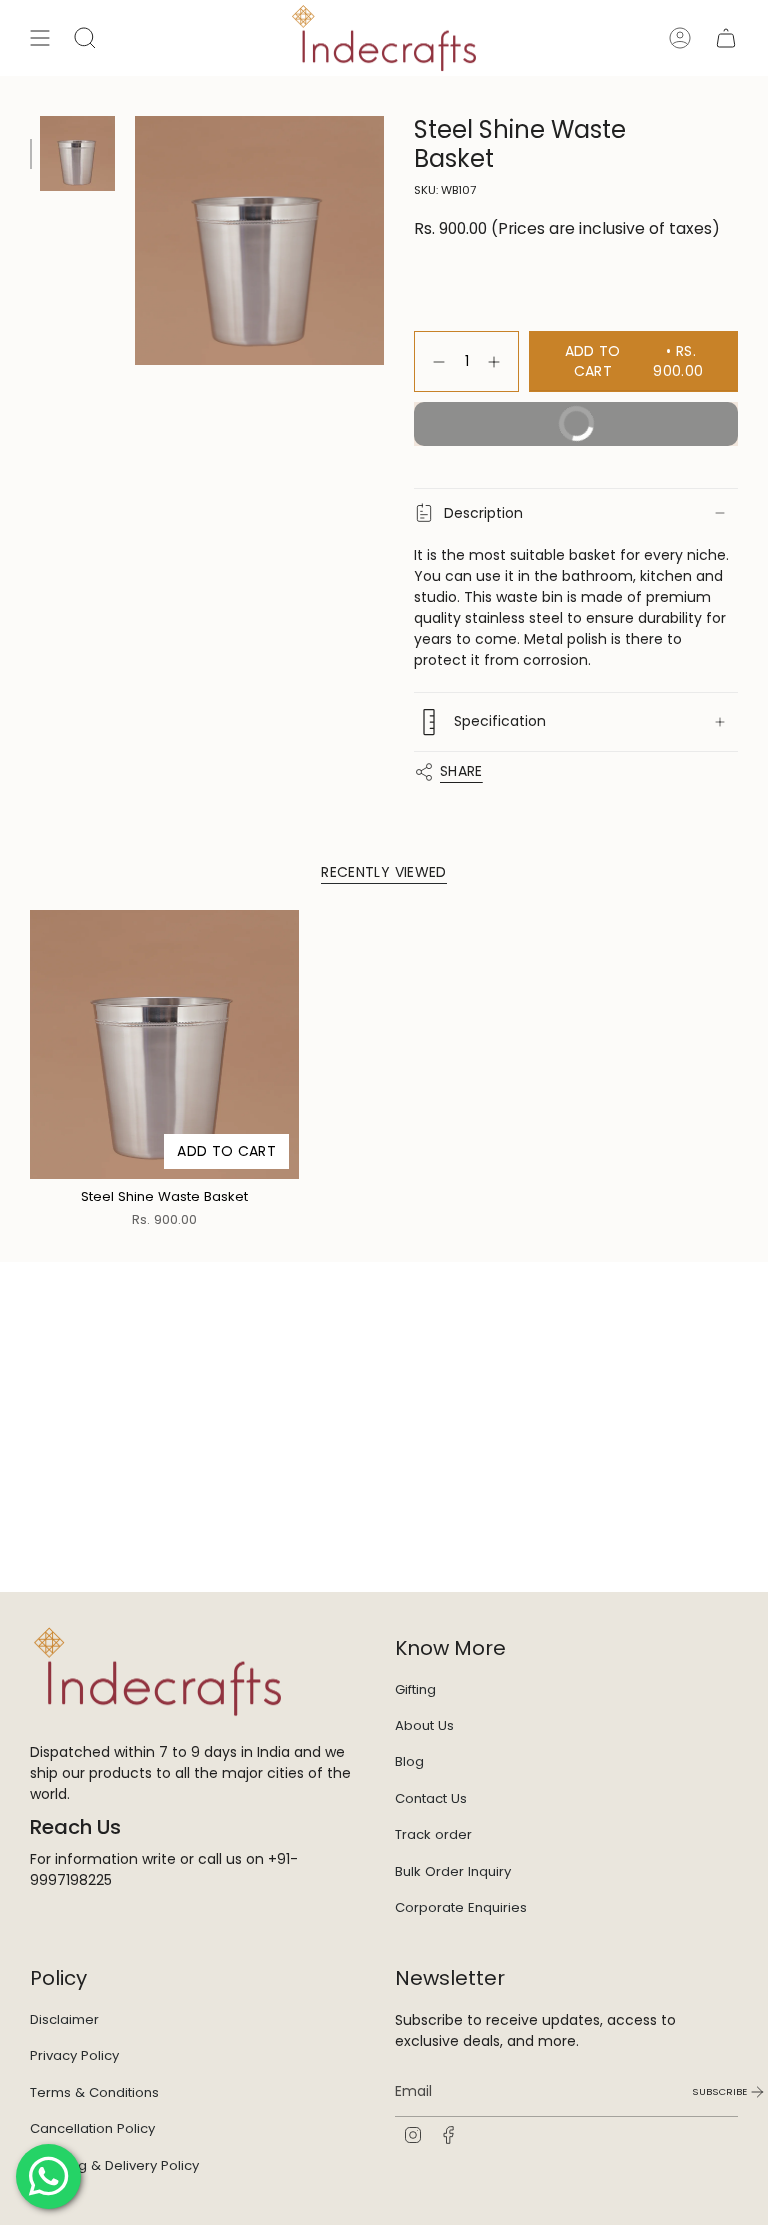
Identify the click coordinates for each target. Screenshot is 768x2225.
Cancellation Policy (92, 2128)
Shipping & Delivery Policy (114, 2165)
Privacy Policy (74, 2055)
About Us (424, 1725)
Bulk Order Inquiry (453, 1871)
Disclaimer (64, 2019)
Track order (433, 1834)
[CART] (726, 38)
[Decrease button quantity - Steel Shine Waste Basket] (435, 361)
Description (483, 513)
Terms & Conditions (94, 2092)
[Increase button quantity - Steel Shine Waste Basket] (498, 361)
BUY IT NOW (516, 430)
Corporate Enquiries (461, 1907)
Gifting (415, 1689)
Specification (500, 721)
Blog (409, 1761)
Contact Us (431, 1798)
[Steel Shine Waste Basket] (164, 1044)
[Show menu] (40, 38)
